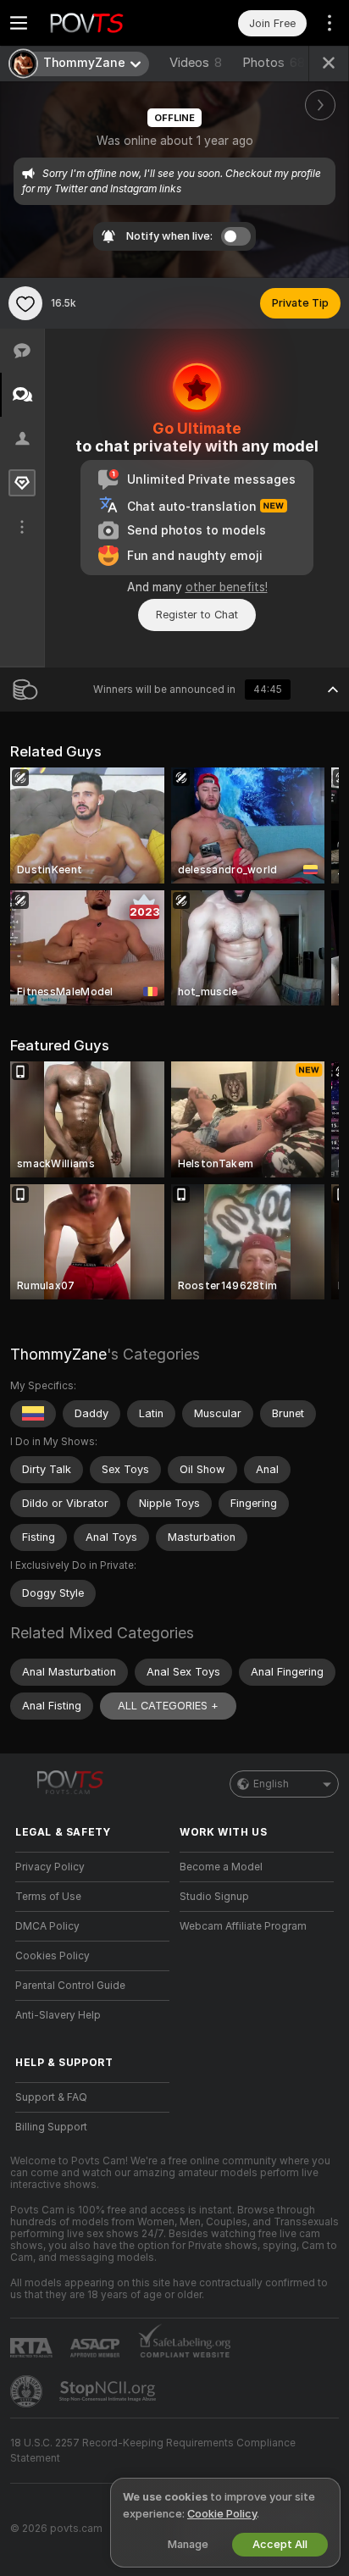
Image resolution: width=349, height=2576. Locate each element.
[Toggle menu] (19, 23)
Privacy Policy (50, 1867)
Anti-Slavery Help (58, 2015)
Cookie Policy (222, 2514)
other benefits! (227, 587)
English (271, 1784)
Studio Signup (214, 1897)
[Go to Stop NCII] (109, 2391)
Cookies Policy (53, 1956)
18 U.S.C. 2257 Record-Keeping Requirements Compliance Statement (153, 2451)
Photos (274, 63)
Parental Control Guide (70, 1986)
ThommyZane (58, 1354)
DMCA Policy (47, 1926)
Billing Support (51, 2127)
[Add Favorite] (25, 303)
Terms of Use (48, 1897)
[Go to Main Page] (106, 23)
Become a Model (221, 1867)
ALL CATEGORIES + (168, 1706)
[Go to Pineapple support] (28, 2391)
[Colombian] (33, 1414)
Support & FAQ (51, 2097)
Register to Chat (197, 615)
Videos (196, 63)
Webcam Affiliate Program (243, 1926)
